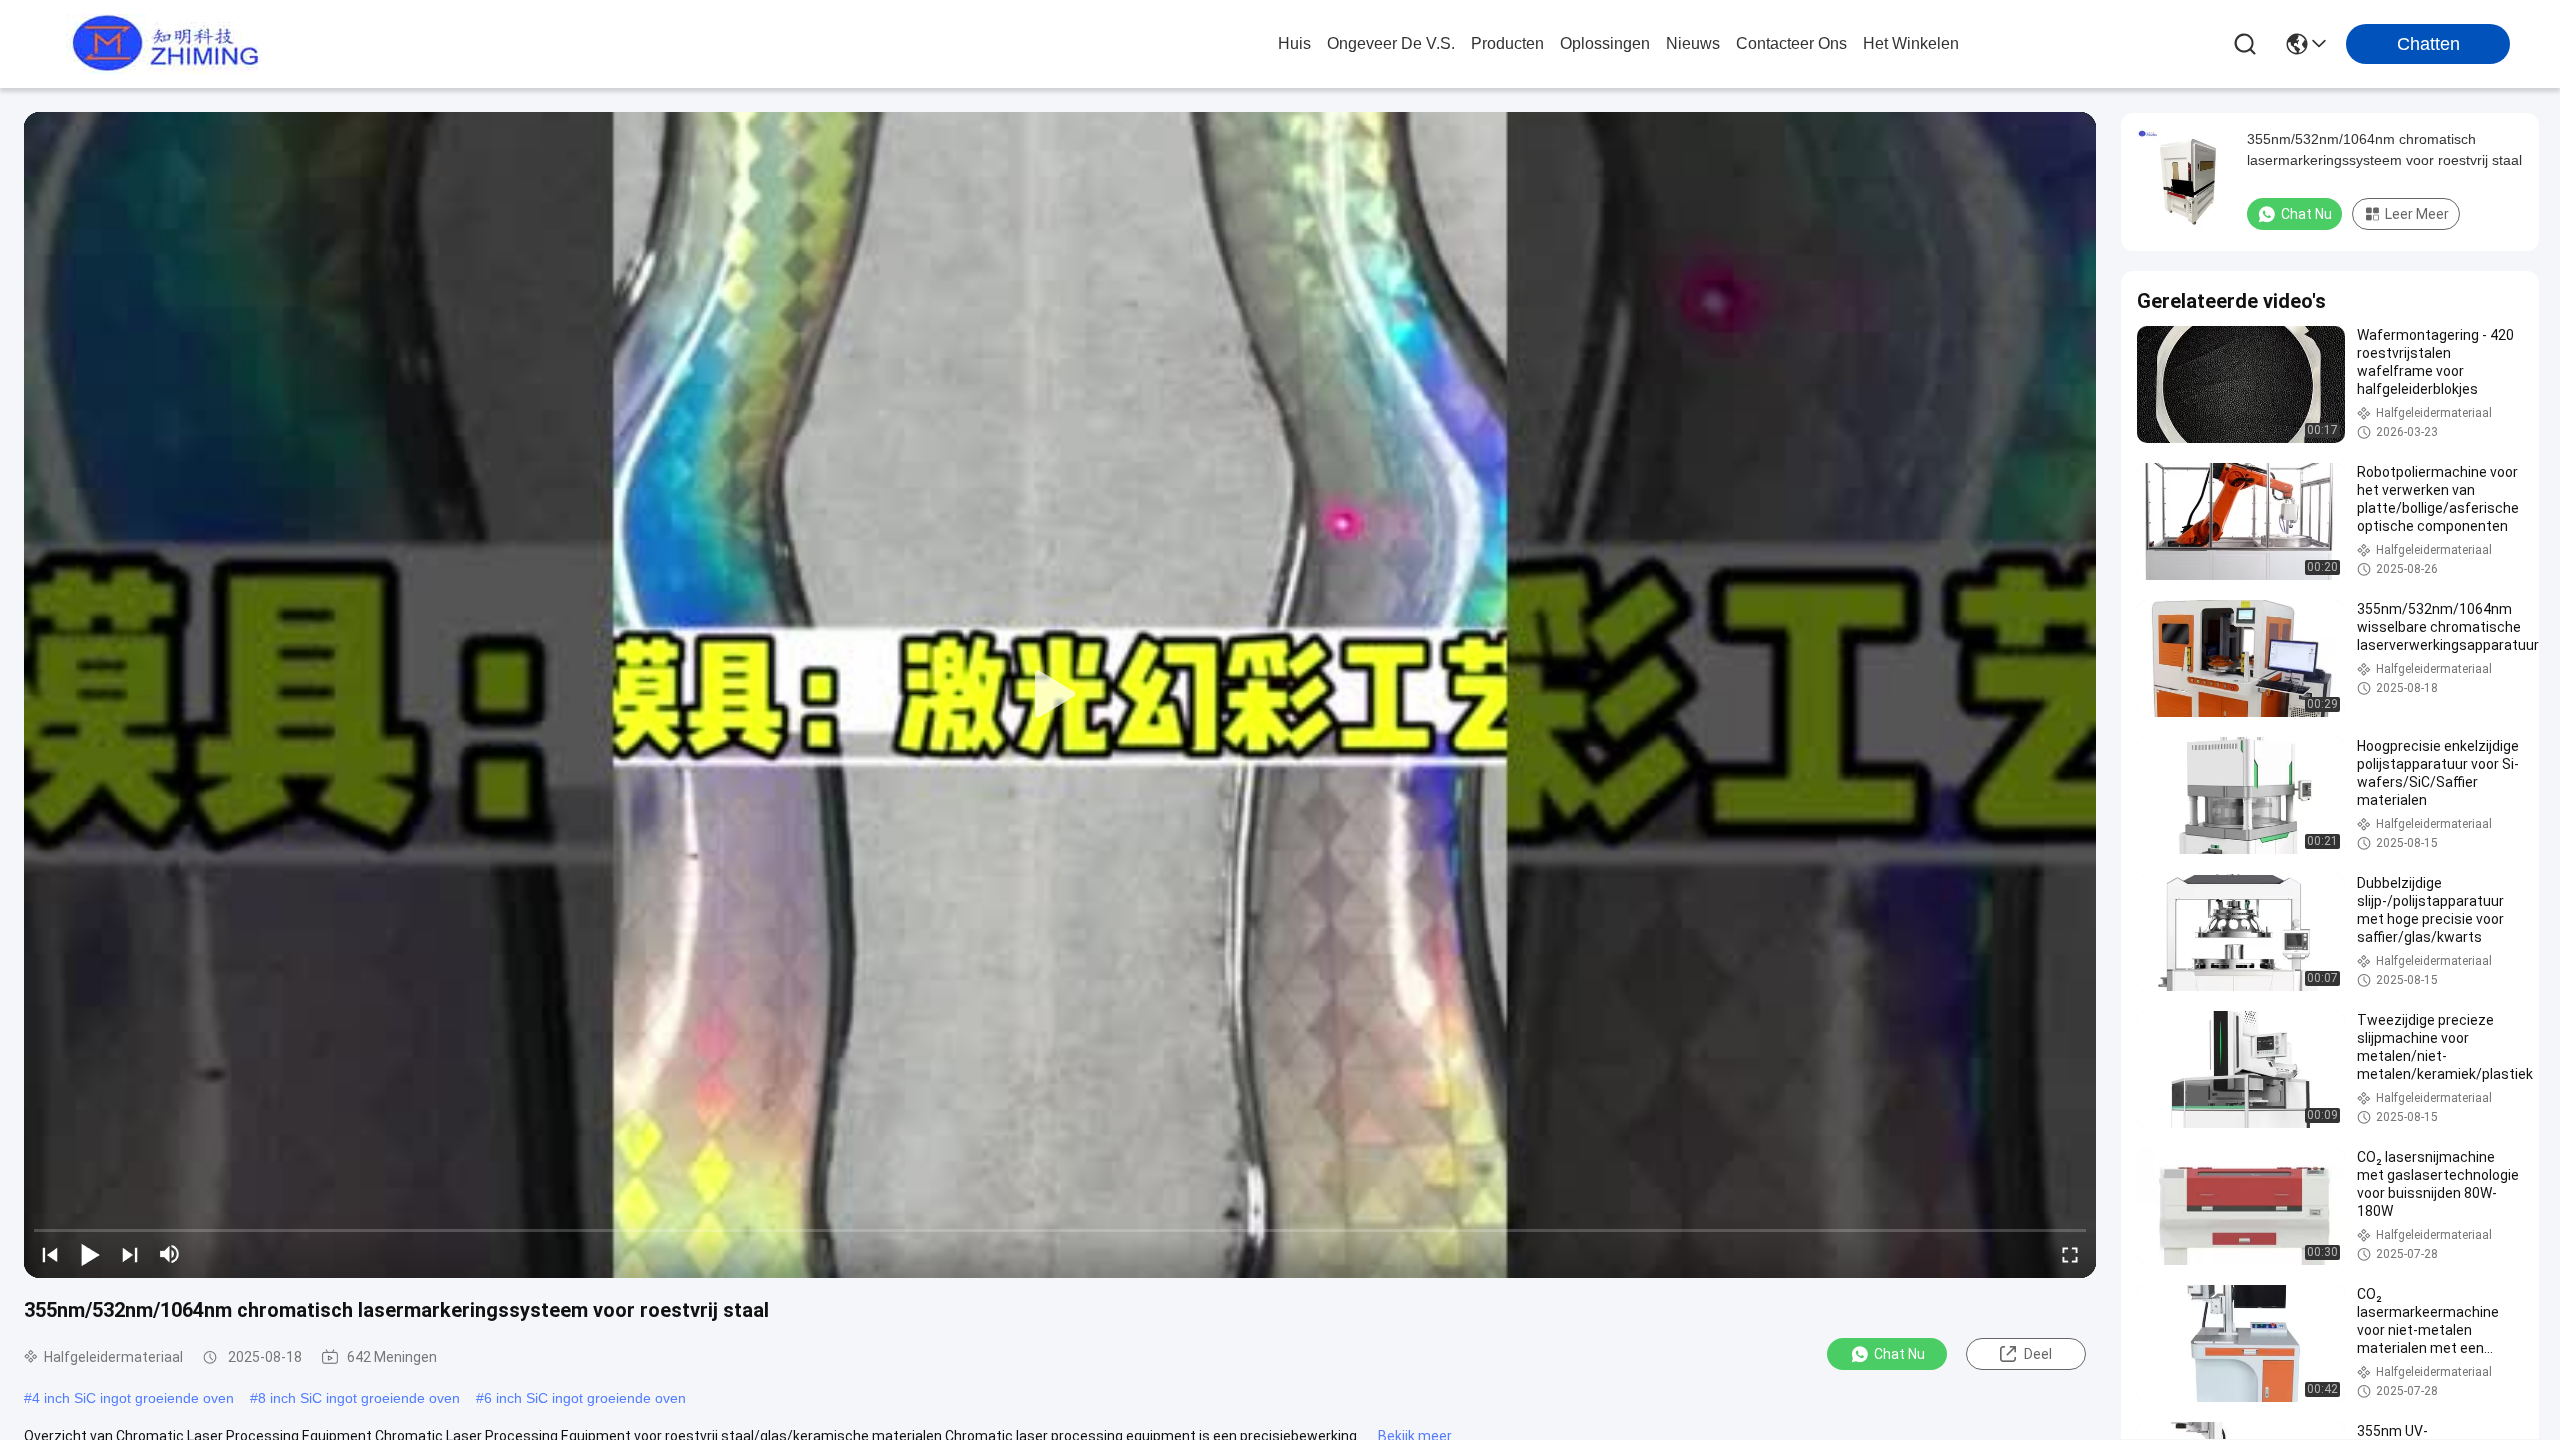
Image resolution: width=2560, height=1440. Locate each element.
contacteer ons (1791, 43)
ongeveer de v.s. (1391, 43)
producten (1507, 43)
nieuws (1693, 43)
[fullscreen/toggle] (2070, 1254)
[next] (130, 1254)
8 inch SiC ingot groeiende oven (359, 1398)
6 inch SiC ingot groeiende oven (585, 1398)
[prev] (50, 1254)
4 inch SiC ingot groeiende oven (133, 1398)
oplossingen (1605, 43)
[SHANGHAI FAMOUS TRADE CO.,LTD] (160, 44)
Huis (1294, 43)
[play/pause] (90, 1254)
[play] (1060, 695)
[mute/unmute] (170, 1254)
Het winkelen (1911, 43)
